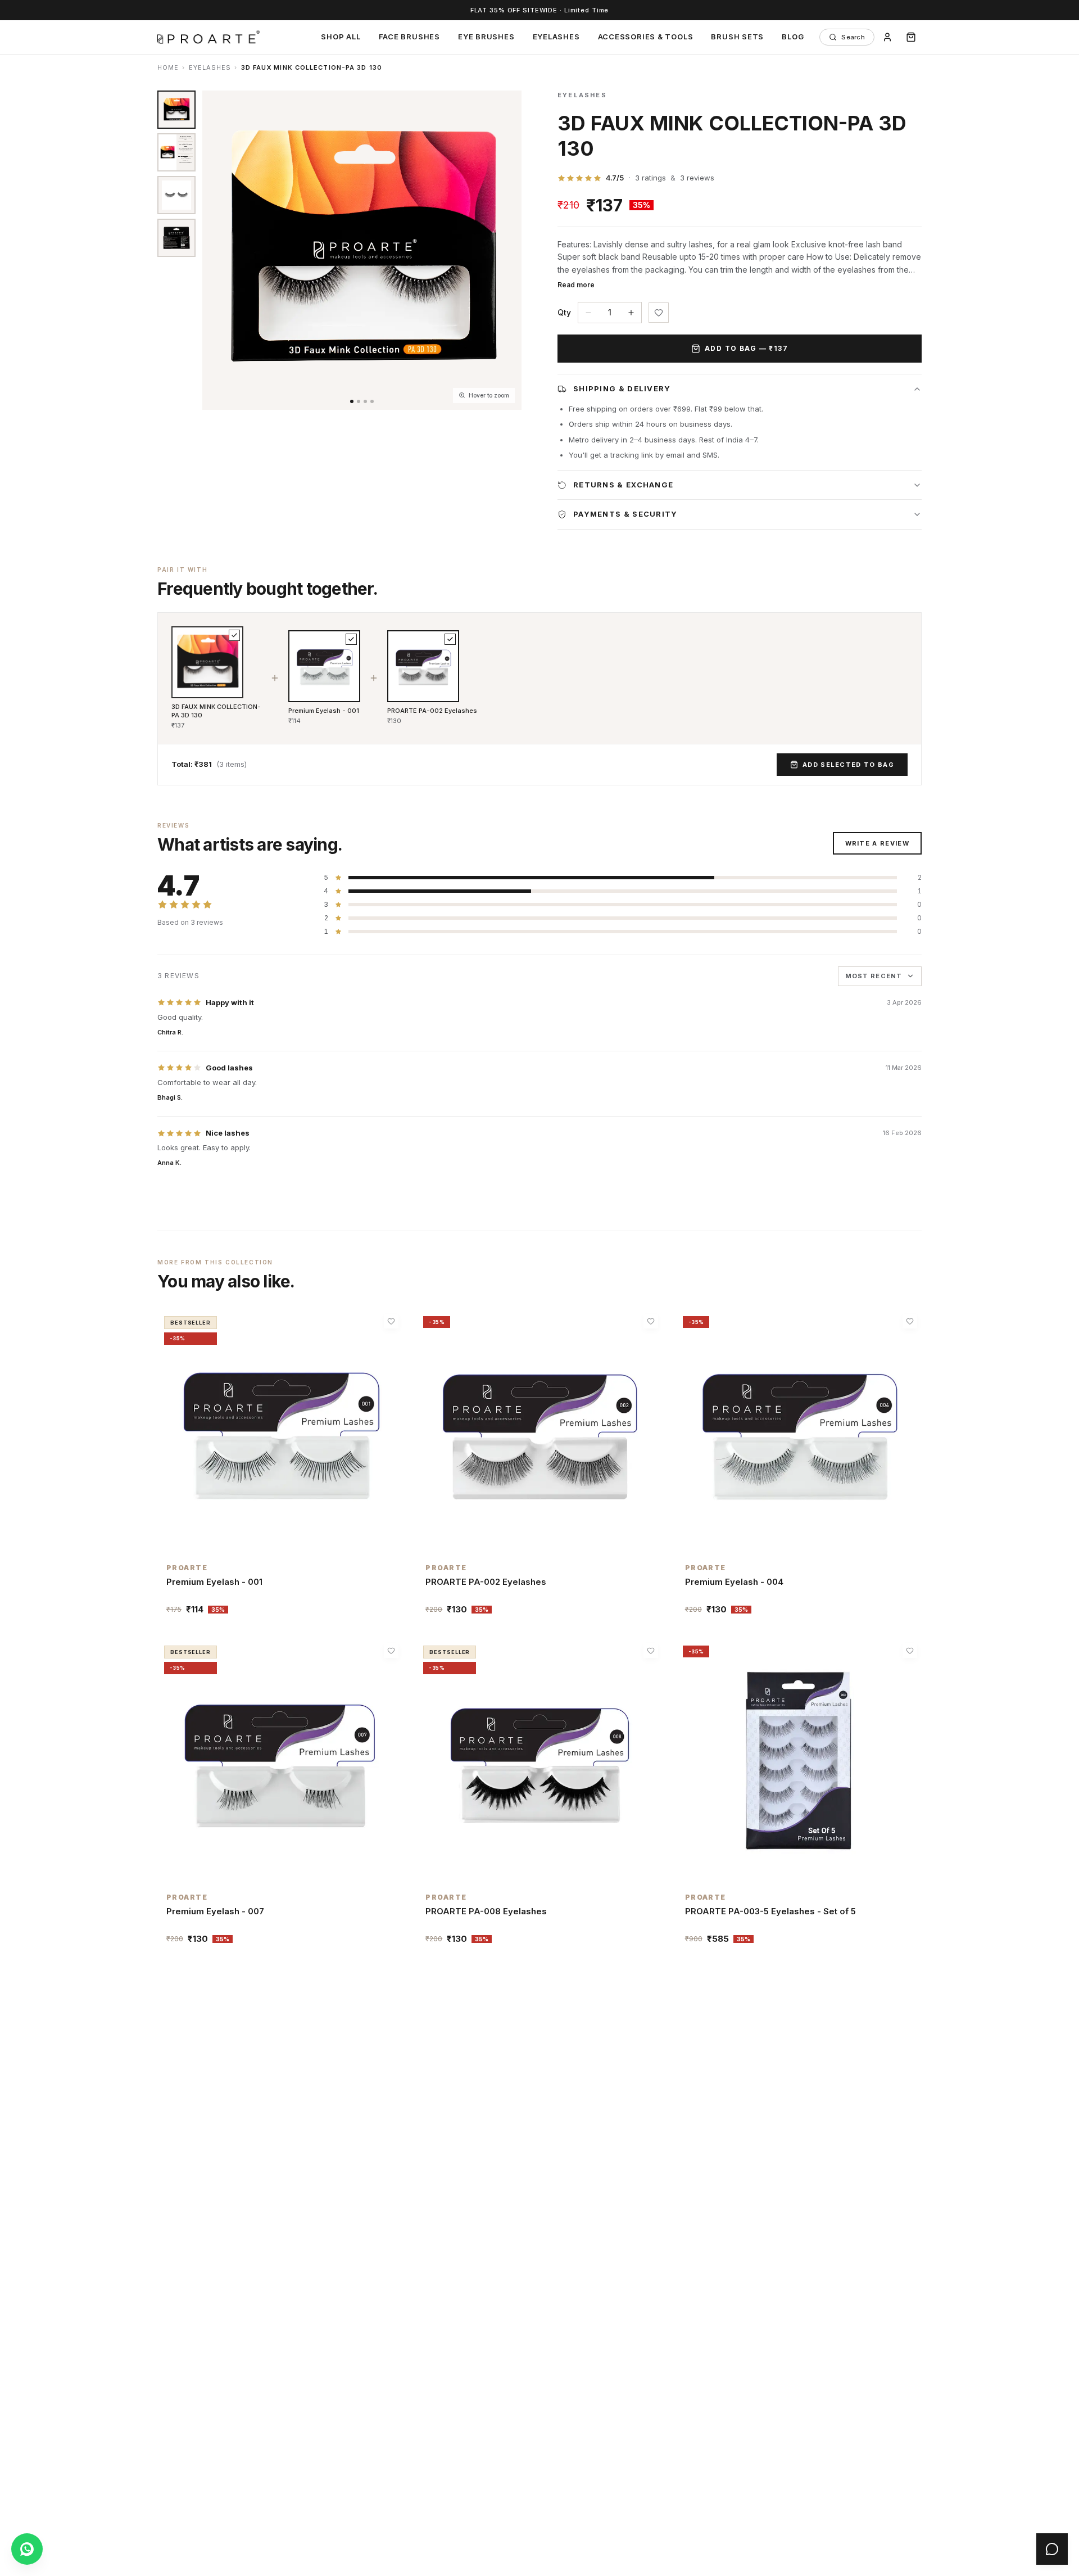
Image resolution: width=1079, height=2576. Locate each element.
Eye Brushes (486, 37)
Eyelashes (556, 37)
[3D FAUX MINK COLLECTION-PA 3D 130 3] (176, 238)
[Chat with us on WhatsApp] (27, 2549)
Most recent (874, 976)
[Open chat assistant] (1052, 2549)
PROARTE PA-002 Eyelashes (432, 711)
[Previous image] (216, 250)
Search (853, 37)
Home (168, 67)
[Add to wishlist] (659, 313)
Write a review (877, 843)
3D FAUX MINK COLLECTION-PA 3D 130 (216, 711)
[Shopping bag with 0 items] (911, 37)
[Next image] (508, 250)
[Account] (887, 37)
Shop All (341, 37)
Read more (576, 285)
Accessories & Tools (646, 37)
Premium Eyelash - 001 (324, 711)
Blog (793, 37)
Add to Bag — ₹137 (747, 348)
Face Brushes (409, 37)
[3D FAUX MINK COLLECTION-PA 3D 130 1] (176, 110)
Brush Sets (737, 37)
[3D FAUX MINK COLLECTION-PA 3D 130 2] (176, 195)
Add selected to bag (848, 765)
